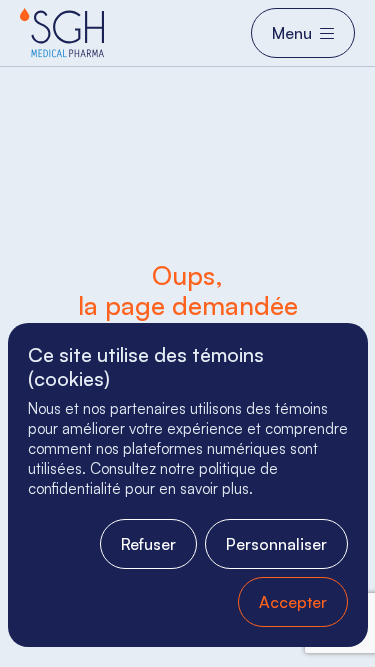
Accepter (293, 602)
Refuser (148, 544)
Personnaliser (276, 544)
